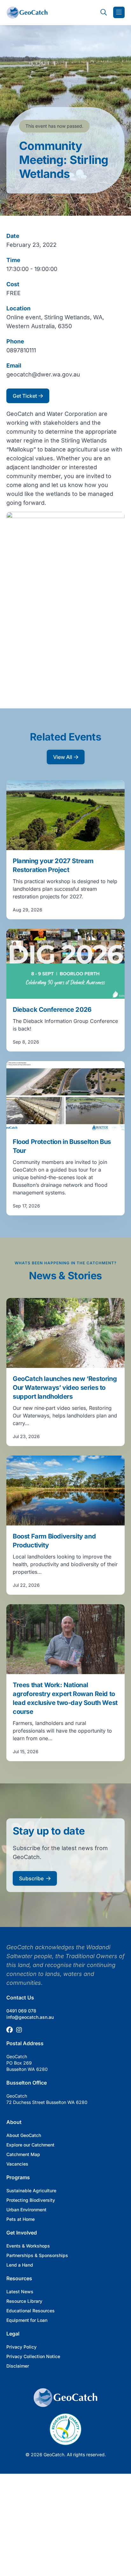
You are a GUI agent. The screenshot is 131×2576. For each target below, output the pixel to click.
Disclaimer (18, 2366)
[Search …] (104, 12)
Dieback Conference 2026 (52, 1010)
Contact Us (20, 1998)
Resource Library (24, 2301)
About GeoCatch (24, 2135)
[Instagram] (19, 2030)
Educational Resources (31, 2311)
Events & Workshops (28, 2246)
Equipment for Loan (27, 2320)
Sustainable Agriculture (31, 2191)
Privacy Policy (21, 2347)
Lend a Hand (20, 2265)
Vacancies (17, 2164)
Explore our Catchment (30, 2145)
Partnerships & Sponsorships (37, 2255)
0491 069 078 (21, 2011)
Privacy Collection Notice (33, 2356)
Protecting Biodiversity (31, 2200)
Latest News (20, 2292)
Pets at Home (21, 2219)
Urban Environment (26, 2210)
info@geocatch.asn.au (30, 2017)
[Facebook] (10, 2030)
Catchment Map (23, 2154)
